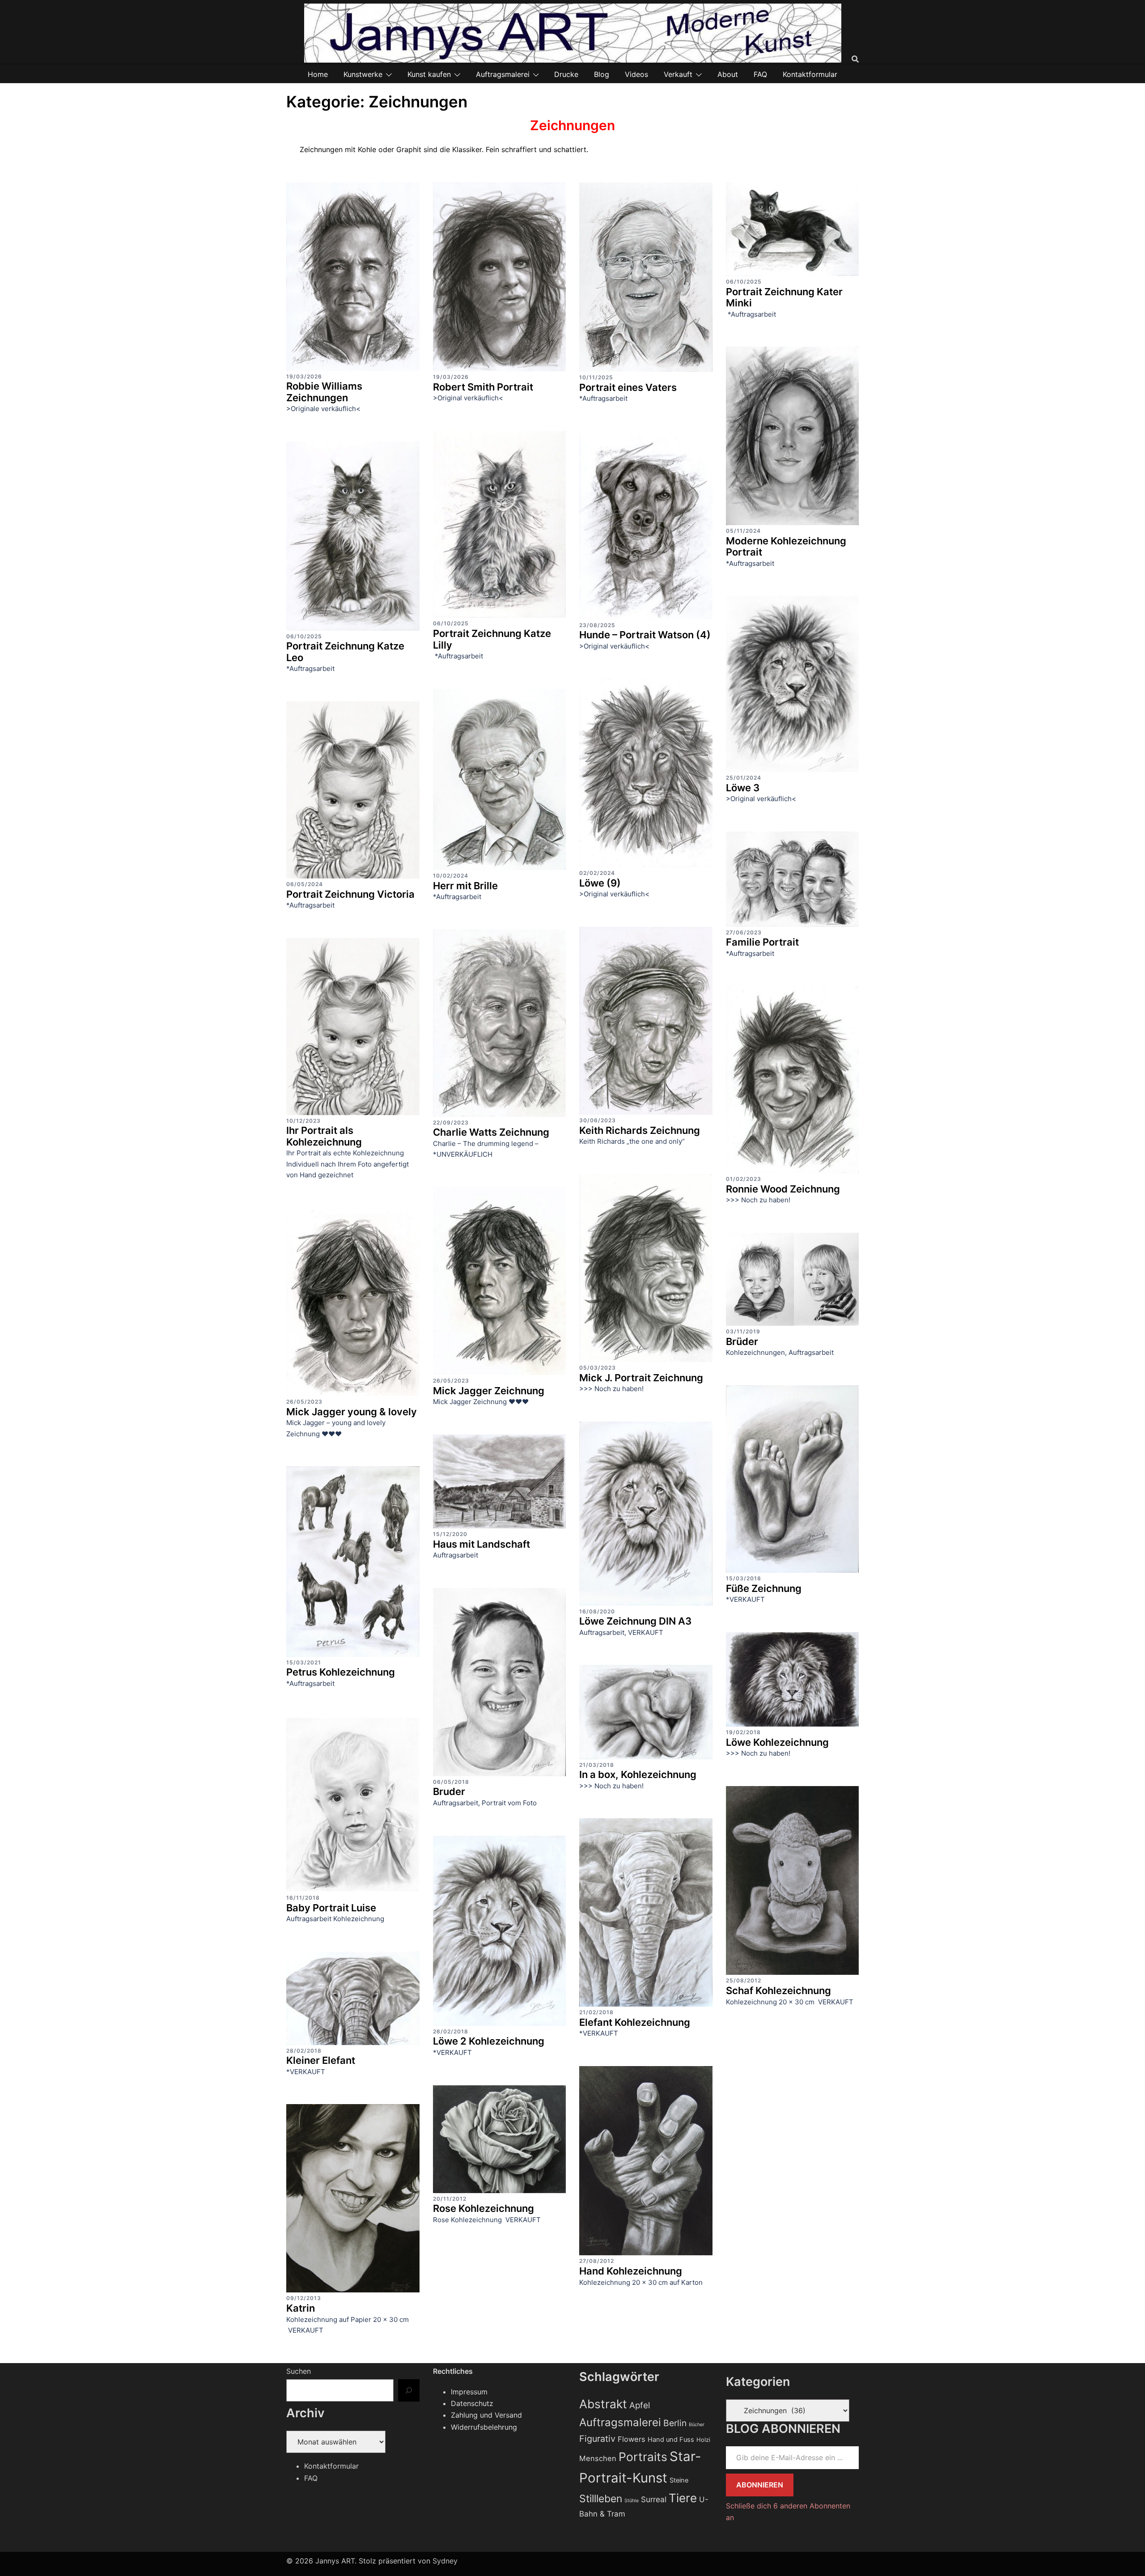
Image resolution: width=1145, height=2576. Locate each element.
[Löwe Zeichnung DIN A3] (646, 1513)
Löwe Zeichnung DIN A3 (635, 1621)
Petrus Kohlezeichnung (341, 1672)
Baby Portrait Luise (331, 1908)
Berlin (675, 2423)
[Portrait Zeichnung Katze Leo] (353, 535)
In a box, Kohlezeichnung (638, 1774)
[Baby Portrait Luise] (353, 1804)
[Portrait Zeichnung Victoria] (353, 789)
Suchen (299, 2371)
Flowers (632, 2439)
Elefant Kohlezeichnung (635, 2022)
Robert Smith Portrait (483, 387)
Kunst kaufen (429, 74)
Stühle (632, 2501)
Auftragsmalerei (503, 74)
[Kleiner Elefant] (353, 1998)
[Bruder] (500, 1681)
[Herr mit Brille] (500, 779)
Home (318, 74)
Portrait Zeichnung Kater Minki (784, 297)
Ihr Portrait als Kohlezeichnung (324, 1136)
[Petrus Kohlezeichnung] (353, 1561)
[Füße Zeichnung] (793, 1478)
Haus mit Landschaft (481, 1544)
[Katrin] (353, 2198)
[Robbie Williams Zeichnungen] (353, 276)
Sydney (445, 2561)
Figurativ (597, 2439)
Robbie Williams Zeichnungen (324, 392)
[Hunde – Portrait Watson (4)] (646, 525)
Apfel (640, 2405)
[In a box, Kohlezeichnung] (646, 1711)
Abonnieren (760, 2485)
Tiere (683, 2498)
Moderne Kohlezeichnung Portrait (786, 547)
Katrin (301, 2308)
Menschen (598, 2458)
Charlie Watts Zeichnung (491, 1132)
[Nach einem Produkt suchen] (855, 59)
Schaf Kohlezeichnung (778, 1990)
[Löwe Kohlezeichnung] (793, 1679)
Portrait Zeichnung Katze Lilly (492, 639)
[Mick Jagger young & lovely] (353, 1301)
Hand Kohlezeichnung (631, 2271)
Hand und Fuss (671, 2440)
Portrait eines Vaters (628, 387)
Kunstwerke (363, 74)
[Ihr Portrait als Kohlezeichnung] (353, 1026)
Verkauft (678, 74)
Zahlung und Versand (486, 2415)
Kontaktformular (810, 74)
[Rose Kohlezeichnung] (500, 2138)
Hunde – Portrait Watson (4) (645, 635)
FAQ (760, 74)
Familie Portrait (762, 942)
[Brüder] (793, 1278)
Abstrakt (603, 2404)
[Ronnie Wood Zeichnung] (793, 1079)
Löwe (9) (600, 883)
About (728, 74)
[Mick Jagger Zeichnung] (500, 1280)
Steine (679, 2480)
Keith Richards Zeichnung (640, 1130)
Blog (602, 74)
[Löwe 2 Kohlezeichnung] (500, 1930)
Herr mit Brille (465, 886)
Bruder (449, 1791)
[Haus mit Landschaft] (500, 1481)
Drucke (566, 74)
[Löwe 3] (793, 683)
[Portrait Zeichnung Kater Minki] (793, 229)
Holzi (703, 2440)
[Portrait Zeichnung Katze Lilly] (500, 524)
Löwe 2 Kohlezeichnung (489, 2041)
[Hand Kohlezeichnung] (646, 2160)
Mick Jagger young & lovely (352, 1412)
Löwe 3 (743, 788)
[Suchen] (409, 2390)
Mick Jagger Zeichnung (489, 1391)
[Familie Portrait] (793, 878)
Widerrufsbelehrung (484, 2427)
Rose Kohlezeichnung (483, 2208)
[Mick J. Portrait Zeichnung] (646, 1267)
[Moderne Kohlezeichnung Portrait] (793, 435)
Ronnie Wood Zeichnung (783, 1189)
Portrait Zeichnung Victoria (350, 894)
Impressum (469, 2392)
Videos (636, 74)
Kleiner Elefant (321, 2060)
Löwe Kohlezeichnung (777, 1742)
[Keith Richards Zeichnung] (646, 1020)
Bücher (697, 2425)
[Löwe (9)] (646, 772)
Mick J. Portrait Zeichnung (641, 1378)
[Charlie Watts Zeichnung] (500, 1023)
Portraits (643, 2457)
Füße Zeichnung (764, 1588)
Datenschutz (472, 2403)
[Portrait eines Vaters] (646, 276)
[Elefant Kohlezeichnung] (646, 1912)
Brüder (742, 1341)
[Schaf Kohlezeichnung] (793, 1880)
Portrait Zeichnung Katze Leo (345, 652)
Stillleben (601, 2499)
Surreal (654, 2499)
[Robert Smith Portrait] (500, 276)
